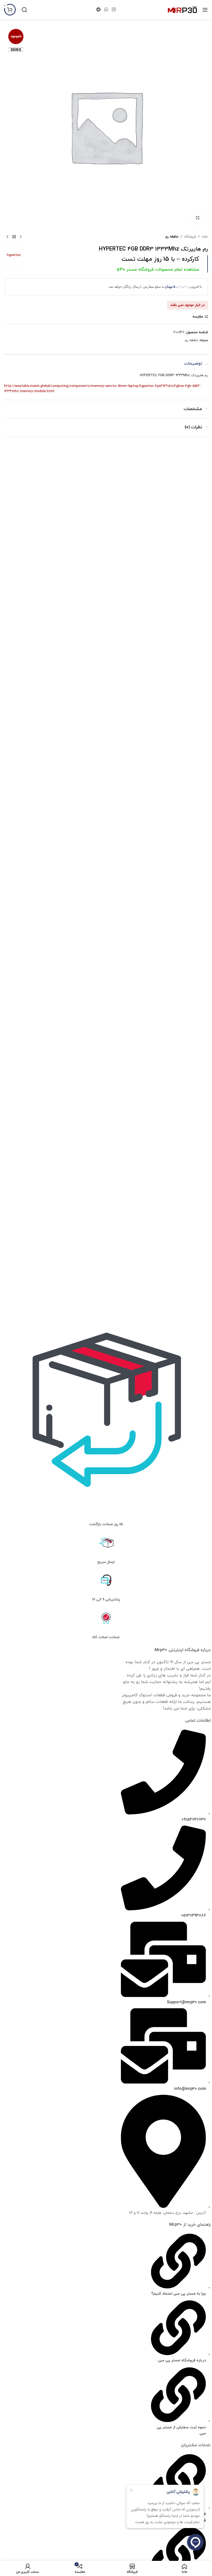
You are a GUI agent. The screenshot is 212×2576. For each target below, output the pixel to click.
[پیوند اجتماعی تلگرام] (98, 10)
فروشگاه (190, 237)
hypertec (14, 255)
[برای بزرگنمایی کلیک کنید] (198, 218)
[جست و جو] (24, 10)
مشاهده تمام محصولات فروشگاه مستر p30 (158, 270)
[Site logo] (182, 9)
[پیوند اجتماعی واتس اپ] (106, 10)
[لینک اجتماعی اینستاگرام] (114, 10)
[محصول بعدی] (7, 237)
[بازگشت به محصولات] (14, 237)
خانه (205, 237)
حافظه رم (172, 237)
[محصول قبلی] (21, 237)
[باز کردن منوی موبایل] (205, 10)
